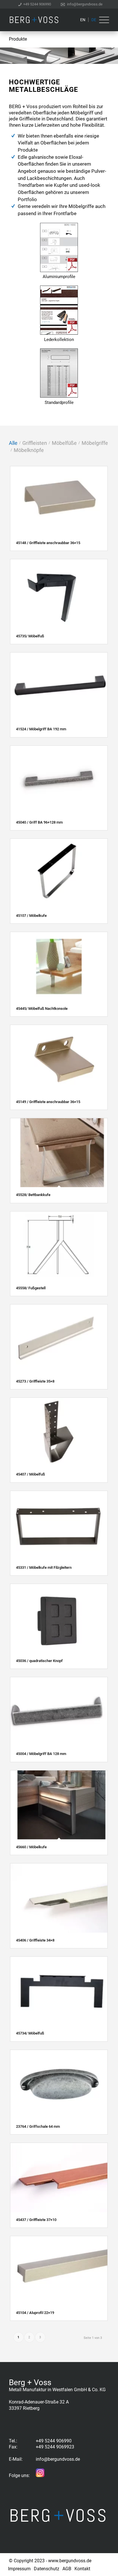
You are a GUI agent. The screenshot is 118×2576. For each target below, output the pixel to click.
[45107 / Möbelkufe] (59, 873)
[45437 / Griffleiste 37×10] (59, 2177)
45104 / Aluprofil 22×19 (35, 2313)
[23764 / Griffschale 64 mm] (59, 2084)
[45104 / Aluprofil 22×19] (59, 2271)
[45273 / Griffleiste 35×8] (59, 1339)
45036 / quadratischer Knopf (39, 1661)
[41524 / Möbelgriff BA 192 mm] (59, 687)
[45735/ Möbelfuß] (59, 594)
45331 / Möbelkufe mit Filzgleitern (44, 1567)
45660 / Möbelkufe (31, 1847)
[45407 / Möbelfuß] (59, 1432)
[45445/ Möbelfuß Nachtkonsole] (59, 966)
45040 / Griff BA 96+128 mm (39, 822)
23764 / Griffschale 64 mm (38, 2126)
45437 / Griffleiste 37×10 (36, 2220)
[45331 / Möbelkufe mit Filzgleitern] (59, 1525)
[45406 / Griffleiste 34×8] (59, 1898)
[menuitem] (35, 4)
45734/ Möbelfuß (30, 2033)
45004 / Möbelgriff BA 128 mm (41, 1754)
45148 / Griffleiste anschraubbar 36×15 (48, 543)
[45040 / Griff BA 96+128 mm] (59, 780)
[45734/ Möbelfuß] (59, 1991)
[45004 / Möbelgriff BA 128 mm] (59, 1712)
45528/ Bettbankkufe (33, 1195)
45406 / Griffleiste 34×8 (35, 1940)
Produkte (18, 39)
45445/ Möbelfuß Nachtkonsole (42, 1009)
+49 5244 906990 (37, 4)
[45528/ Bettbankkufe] (59, 1153)
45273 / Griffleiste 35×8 (35, 1381)
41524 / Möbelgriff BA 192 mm (41, 729)
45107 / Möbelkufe (31, 916)
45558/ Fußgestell (31, 1288)
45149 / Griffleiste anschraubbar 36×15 (48, 1102)
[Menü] (103, 20)
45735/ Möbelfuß (30, 636)
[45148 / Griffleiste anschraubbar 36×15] (59, 501)
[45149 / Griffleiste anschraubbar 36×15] (59, 1059)
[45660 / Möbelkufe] (59, 1805)
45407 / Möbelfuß (31, 1474)
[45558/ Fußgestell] (59, 1246)
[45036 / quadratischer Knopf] (59, 1618)
